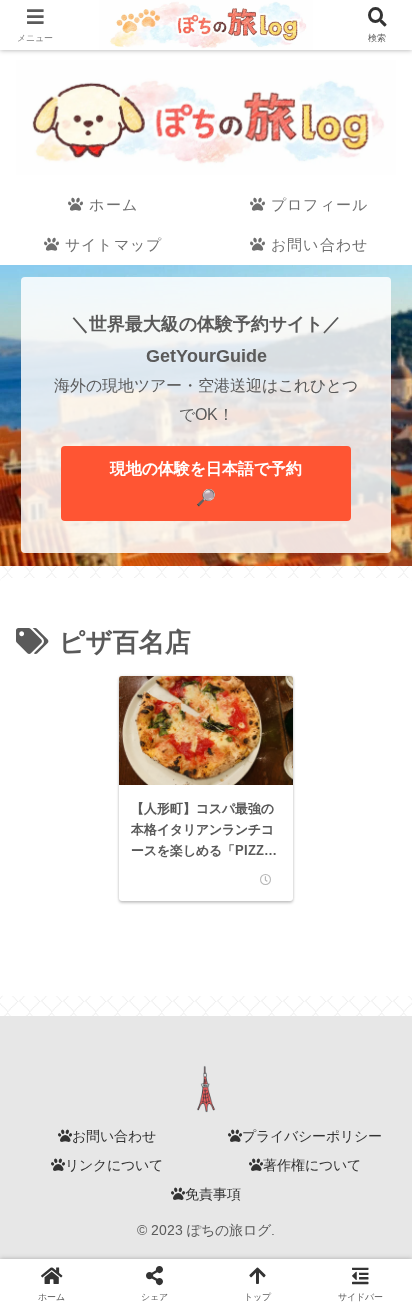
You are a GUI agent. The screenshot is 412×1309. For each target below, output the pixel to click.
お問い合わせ (114, 1136)
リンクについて (114, 1165)
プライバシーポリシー (312, 1136)
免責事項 (213, 1194)
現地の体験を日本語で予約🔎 (206, 483)
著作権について (312, 1165)
